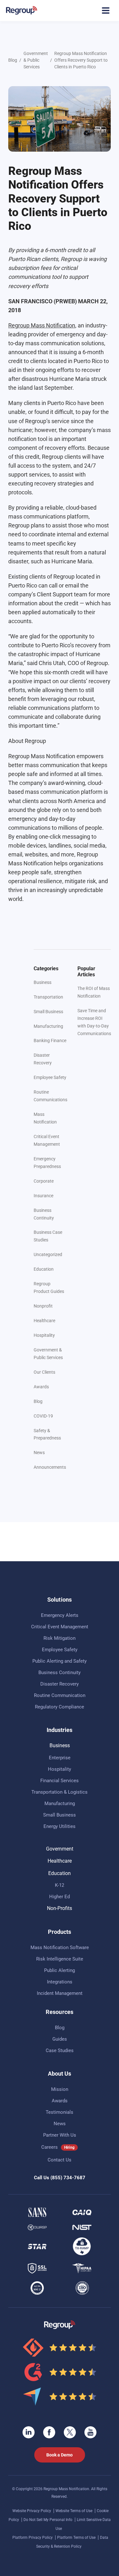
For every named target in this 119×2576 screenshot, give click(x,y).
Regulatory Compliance (60, 1707)
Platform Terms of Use (77, 2538)
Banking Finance (50, 1041)
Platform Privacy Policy (33, 2538)
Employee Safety (50, 1077)
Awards (41, 1387)
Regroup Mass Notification (42, 325)
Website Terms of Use (74, 2511)
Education (44, 1269)
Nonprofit (43, 1306)
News (39, 1453)
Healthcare (44, 1321)
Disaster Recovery (60, 1684)
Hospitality (44, 1335)
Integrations (60, 1982)
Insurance (43, 1196)
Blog (13, 60)
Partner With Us (60, 2135)
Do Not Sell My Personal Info (48, 2520)
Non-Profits (60, 1908)
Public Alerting (60, 1970)
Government (60, 1849)
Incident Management (60, 1993)
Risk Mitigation (60, 1638)
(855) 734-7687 (68, 2178)
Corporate (44, 1181)
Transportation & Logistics (60, 1792)
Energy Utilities (60, 1826)
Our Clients (44, 1372)
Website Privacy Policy (32, 2511)
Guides (60, 2039)
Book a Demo (60, 2455)
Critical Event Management (60, 1627)
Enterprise (60, 1758)
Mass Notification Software (60, 1947)
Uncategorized (48, 1254)
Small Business (48, 1012)
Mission (60, 2089)
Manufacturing (48, 1026)
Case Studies (60, 2050)
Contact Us (60, 2160)
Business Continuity (60, 1673)
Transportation (48, 997)
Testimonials (60, 2112)
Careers (50, 2147)
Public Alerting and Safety (60, 1661)
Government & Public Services (36, 60)
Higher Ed (60, 1897)
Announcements (50, 1467)
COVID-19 (43, 1416)
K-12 (60, 1885)
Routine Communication (60, 1695)
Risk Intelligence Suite (60, 1959)
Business (43, 982)
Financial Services (60, 1781)
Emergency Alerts (60, 1615)
